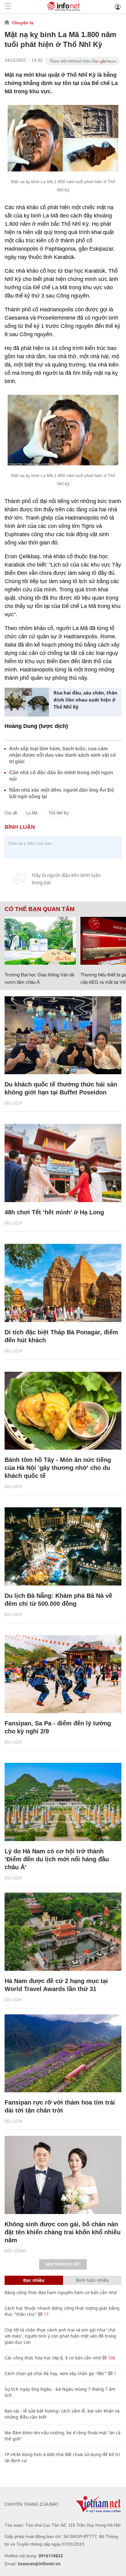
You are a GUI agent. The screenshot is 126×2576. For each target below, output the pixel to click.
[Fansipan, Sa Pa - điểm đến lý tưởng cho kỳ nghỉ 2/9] (63, 1674)
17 (46, 2314)
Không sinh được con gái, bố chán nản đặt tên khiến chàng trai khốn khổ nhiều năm (63, 2232)
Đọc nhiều (34, 2280)
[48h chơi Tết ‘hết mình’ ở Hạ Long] (63, 1163)
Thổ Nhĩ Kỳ (59, 813)
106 (111, 2358)
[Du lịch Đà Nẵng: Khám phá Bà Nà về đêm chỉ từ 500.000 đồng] (63, 1546)
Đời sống (15, 2251)
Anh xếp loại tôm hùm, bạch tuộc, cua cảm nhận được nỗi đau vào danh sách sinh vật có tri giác (63, 755)
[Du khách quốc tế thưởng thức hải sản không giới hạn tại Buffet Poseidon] (63, 1035)
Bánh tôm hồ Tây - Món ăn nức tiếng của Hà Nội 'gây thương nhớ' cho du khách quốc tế (58, 1468)
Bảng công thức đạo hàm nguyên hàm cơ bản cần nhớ (61, 2292)
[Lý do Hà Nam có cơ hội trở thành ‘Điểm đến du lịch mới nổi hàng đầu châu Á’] (63, 1802)
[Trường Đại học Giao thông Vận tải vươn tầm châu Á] (40, 941)
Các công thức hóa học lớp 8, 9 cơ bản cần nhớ (53, 2358)
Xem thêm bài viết (63, 2264)
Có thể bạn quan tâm (40, 909)
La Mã (32, 813)
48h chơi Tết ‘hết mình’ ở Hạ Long (54, 1212)
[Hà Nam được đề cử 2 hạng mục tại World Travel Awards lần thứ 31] (63, 1932)
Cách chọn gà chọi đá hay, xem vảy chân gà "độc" (56, 2373)
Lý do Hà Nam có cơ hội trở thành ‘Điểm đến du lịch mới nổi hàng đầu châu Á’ (57, 1859)
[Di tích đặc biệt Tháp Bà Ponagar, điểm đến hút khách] (63, 1283)
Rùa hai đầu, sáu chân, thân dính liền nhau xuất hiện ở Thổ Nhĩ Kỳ (85, 700)
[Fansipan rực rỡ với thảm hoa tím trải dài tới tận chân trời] (63, 2053)
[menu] (8, 7)
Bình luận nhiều (92, 2280)
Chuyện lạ (23, 23)
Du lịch (13, 1103)
